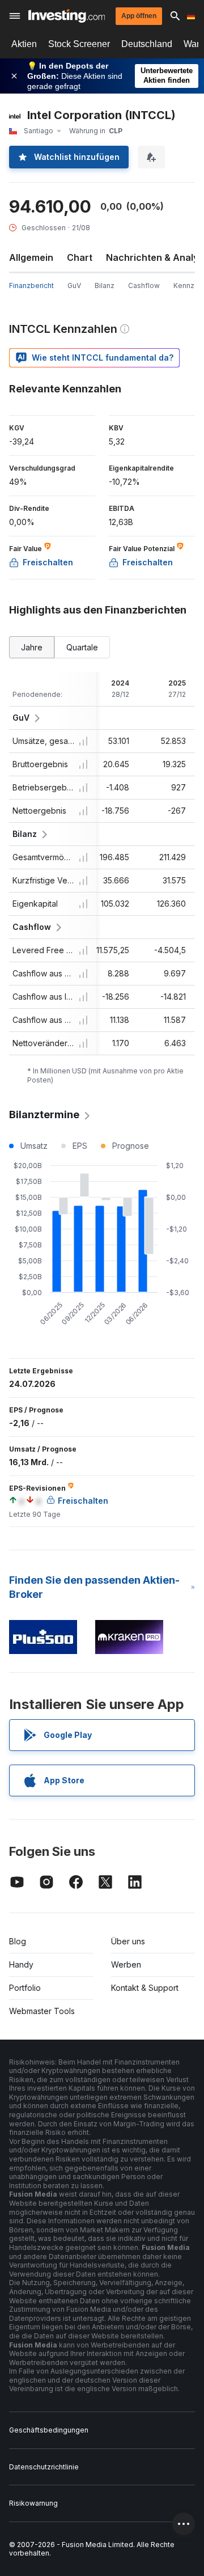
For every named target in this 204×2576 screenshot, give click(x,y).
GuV (74, 285)
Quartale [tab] (82, 647)
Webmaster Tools (42, 2011)
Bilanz (105, 285)
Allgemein (31, 257)
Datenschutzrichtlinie (44, 2467)
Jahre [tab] (32, 647)
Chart (80, 257)
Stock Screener (79, 44)
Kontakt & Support (145, 1988)
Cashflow (144, 285)
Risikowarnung (33, 2503)
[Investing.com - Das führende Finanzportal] (67, 16)
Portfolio (25, 1988)
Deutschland (147, 44)
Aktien (24, 44)
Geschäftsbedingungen (49, 2430)
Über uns (128, 1941)
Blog (18, 1941)
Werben (126, 1964)
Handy (21, 1964)
